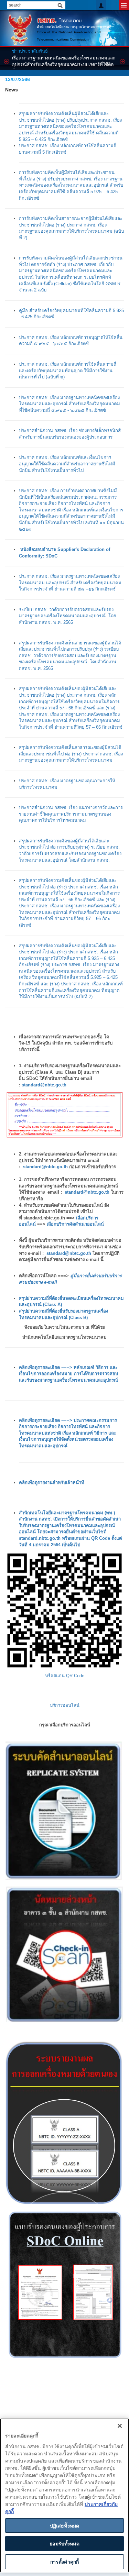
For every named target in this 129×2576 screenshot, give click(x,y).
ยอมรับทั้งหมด (64, 2543)
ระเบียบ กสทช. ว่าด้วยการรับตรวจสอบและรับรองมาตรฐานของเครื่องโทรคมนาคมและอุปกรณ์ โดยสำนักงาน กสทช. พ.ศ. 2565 (68, 616)
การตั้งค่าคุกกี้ (64, 2562)
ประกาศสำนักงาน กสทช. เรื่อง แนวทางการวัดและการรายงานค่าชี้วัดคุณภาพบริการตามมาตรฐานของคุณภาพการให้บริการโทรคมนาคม (71, 814)
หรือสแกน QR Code (65, 1676)
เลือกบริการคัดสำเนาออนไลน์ (75, 1224)
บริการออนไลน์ (65, 1705)
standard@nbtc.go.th (44, 1085)
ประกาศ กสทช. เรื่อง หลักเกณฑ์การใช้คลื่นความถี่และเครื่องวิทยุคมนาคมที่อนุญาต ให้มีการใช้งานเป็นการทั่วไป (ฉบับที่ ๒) (68, 371)
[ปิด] (120, 2426)
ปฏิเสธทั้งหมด (64, 2525)
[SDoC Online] (64, 2285)
